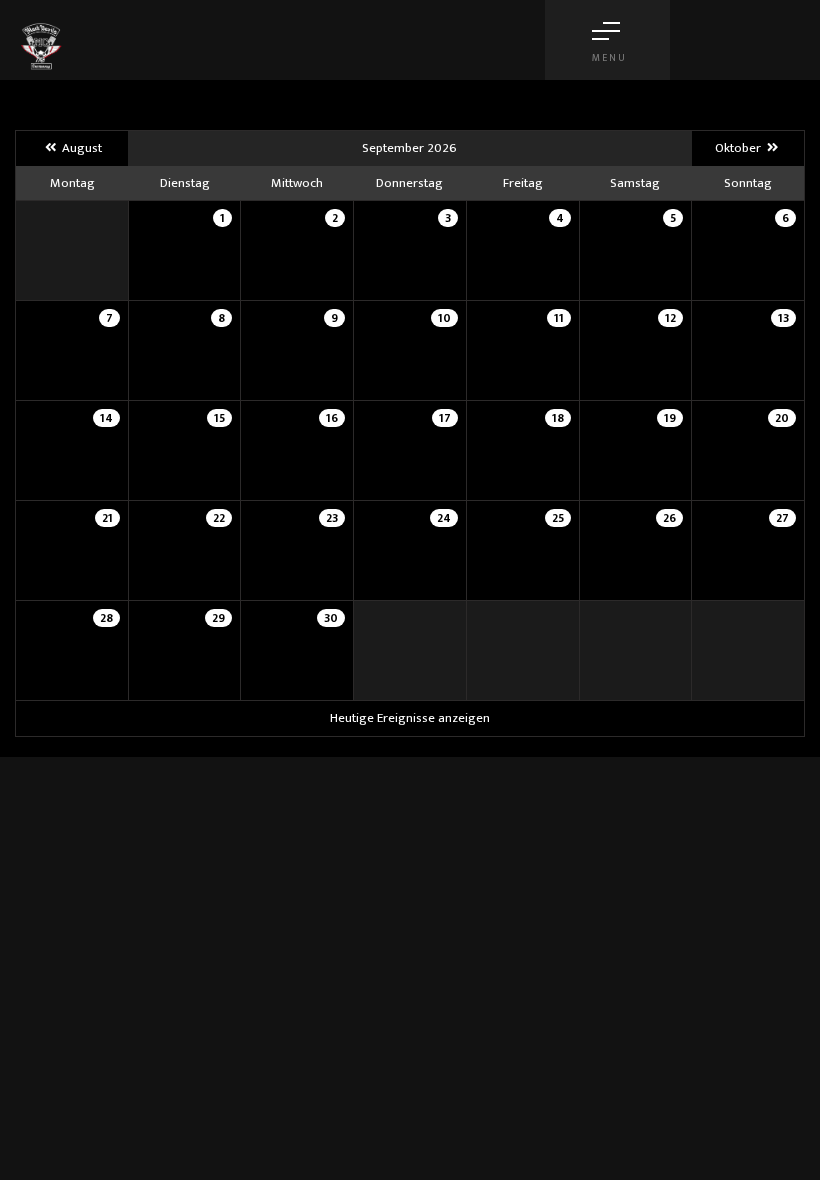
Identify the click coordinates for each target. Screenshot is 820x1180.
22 (219, 518)
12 (670, 318)
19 (670, 418)
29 (218, 618)
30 (331, 618)
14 (106, 418)
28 (106, 618)
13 (783, 318)
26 (669, 518)
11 (559, 318)
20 (782, 418)
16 (332, 418)
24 (444, 518)
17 (445, 418)
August (80, 148)
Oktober (739, 148)
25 (558, 518)
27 (782, 518)
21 (107, 518)
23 (332, 518)
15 (219, 418)
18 (558, 418)
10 (444, 318)
